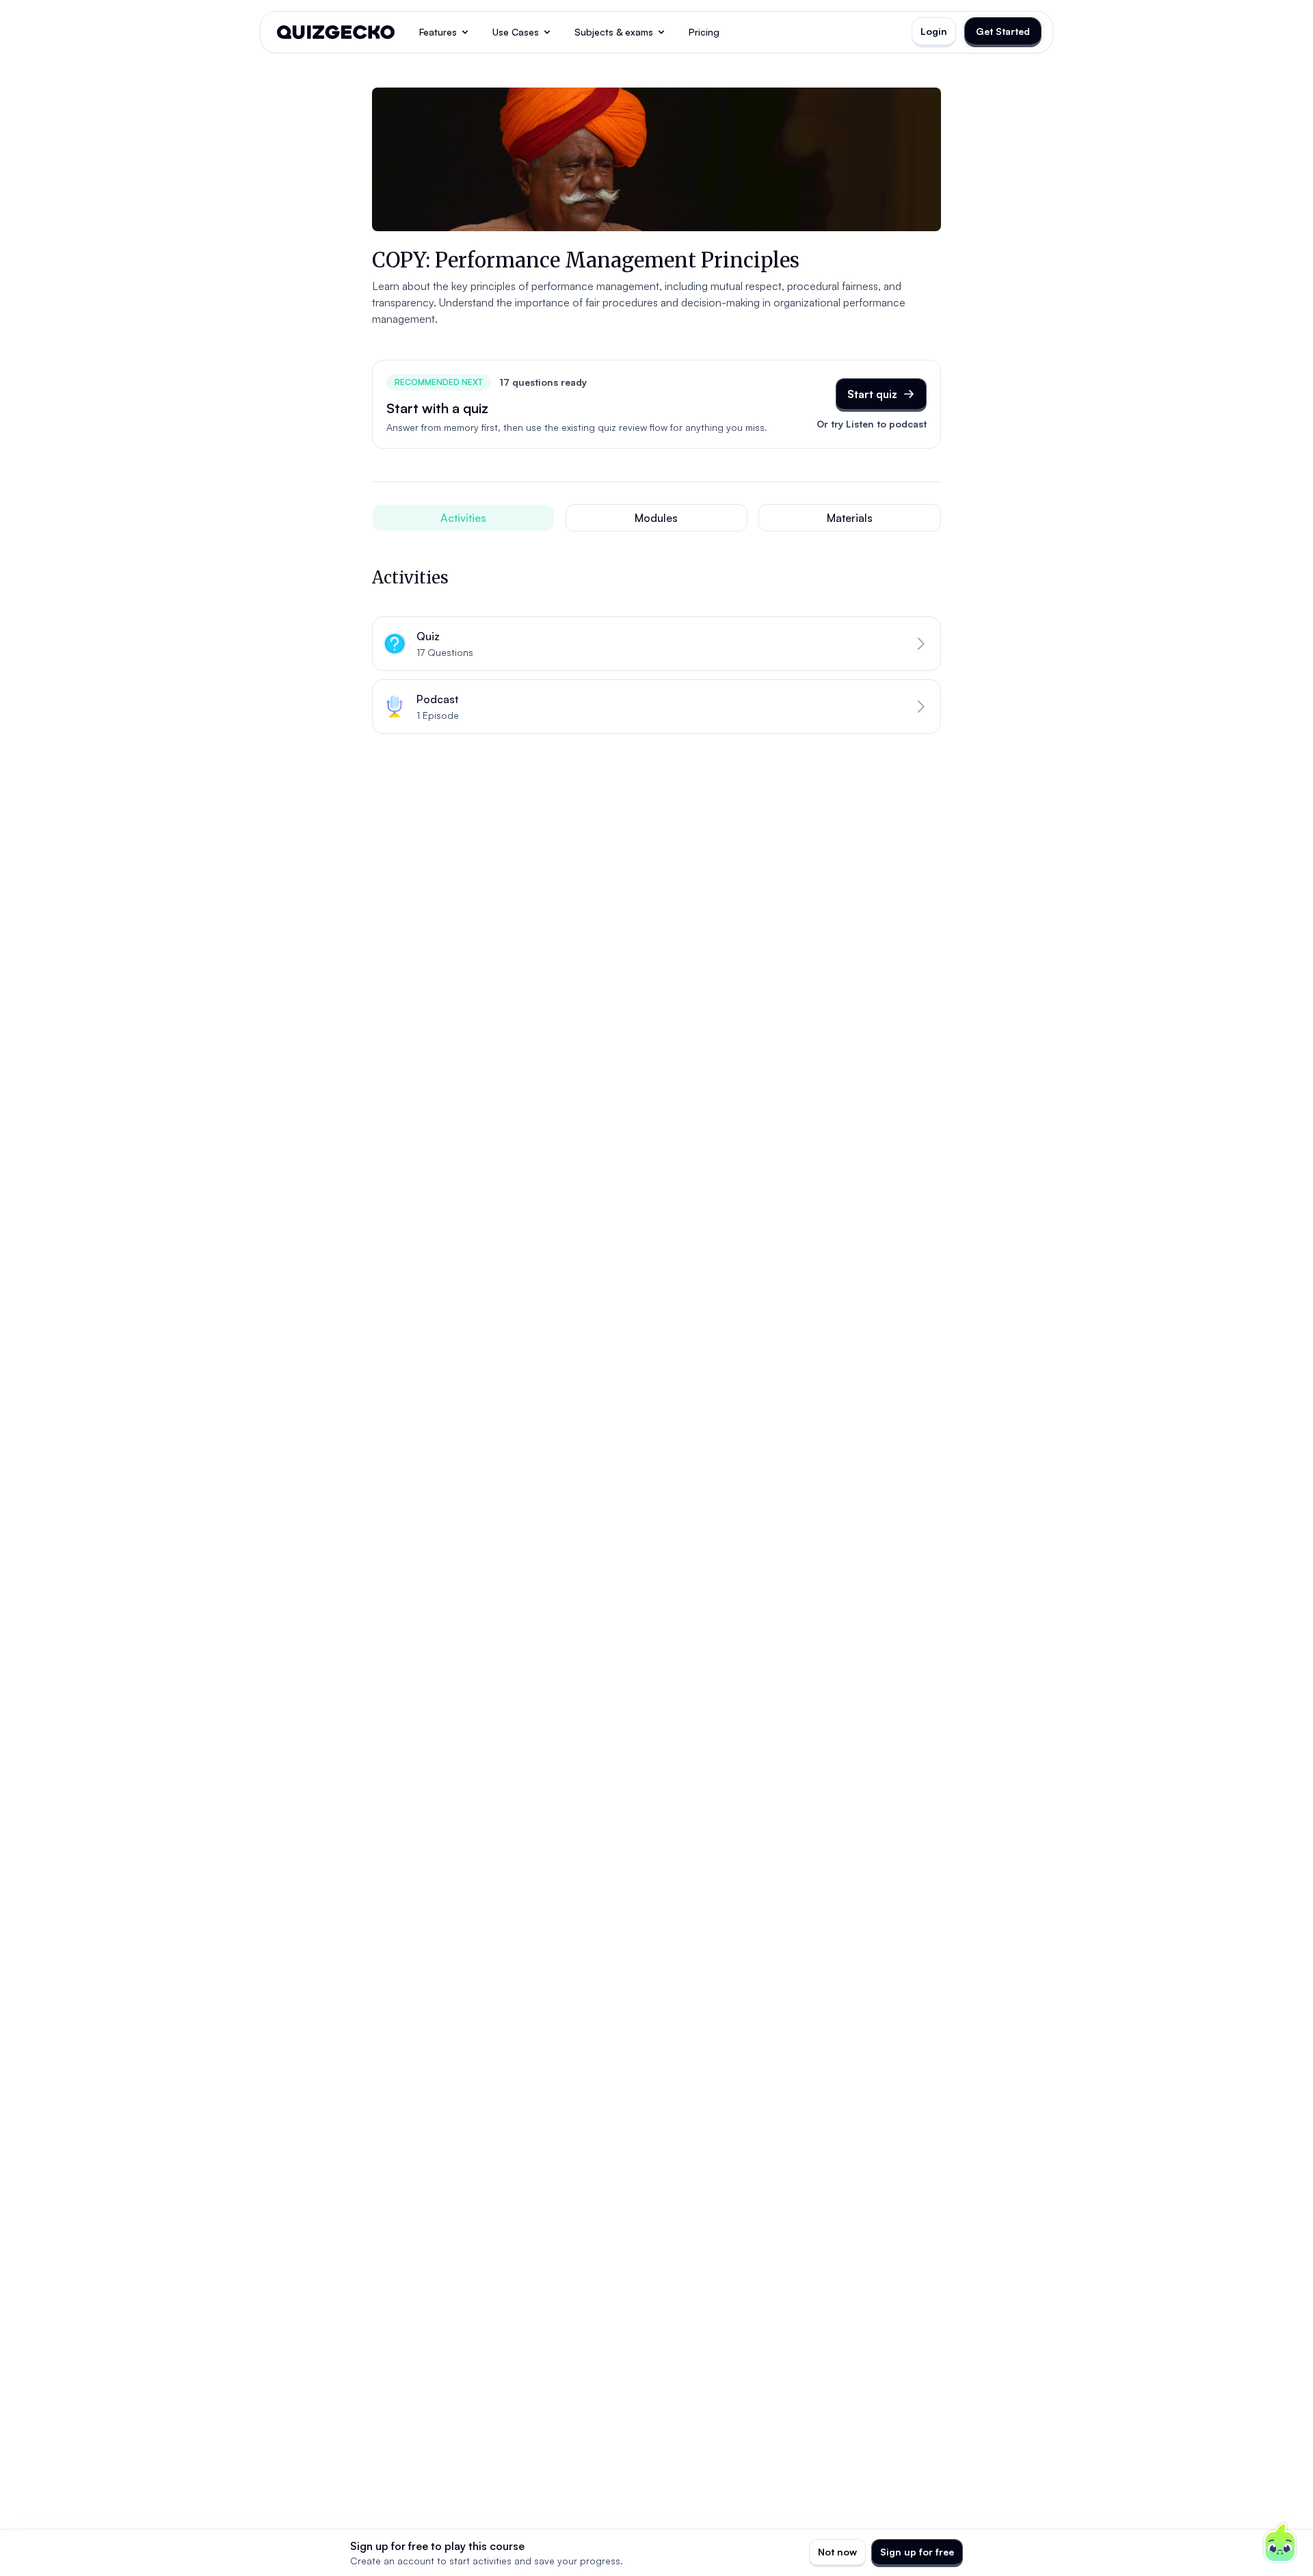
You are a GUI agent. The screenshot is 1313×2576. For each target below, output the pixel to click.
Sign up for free (917, 2552)
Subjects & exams (614, 32)
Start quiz (872, 394)
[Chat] (1280, 2543)
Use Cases (516, 32)
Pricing (704, 32)
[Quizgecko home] (336, 32)
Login (934, 31)
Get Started (1003, 31)
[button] (656, 644)
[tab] (463, 518)
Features (438, 32)
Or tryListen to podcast (872, 424)
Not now (837, 2552)
